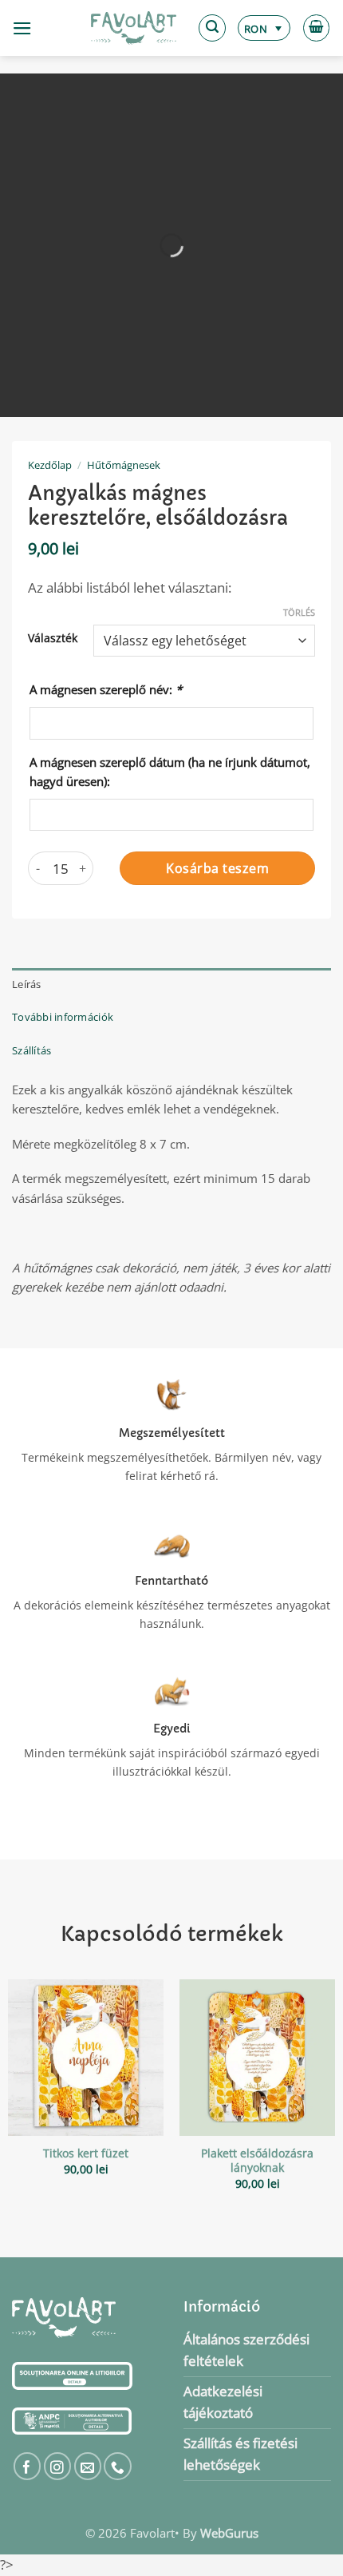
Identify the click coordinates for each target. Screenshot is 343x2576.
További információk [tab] (63, 1017)
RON (256, 29)
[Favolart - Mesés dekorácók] (134, 28)
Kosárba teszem (217, 868)
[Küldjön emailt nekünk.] (88, 2466)
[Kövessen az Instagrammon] (58, 2466)
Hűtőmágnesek (124, 465)
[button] (22, 28)
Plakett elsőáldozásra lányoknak (257, 2161)
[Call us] (118, 2466)
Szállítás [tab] (32, 1050)
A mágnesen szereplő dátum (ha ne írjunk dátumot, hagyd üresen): (170, 772)
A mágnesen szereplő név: (106, 689)
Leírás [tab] (27, 984)
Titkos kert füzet (86, 2153)
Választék (53, 638)
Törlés (299, 613)
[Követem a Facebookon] (28, 2466)
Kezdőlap (50, 465)
